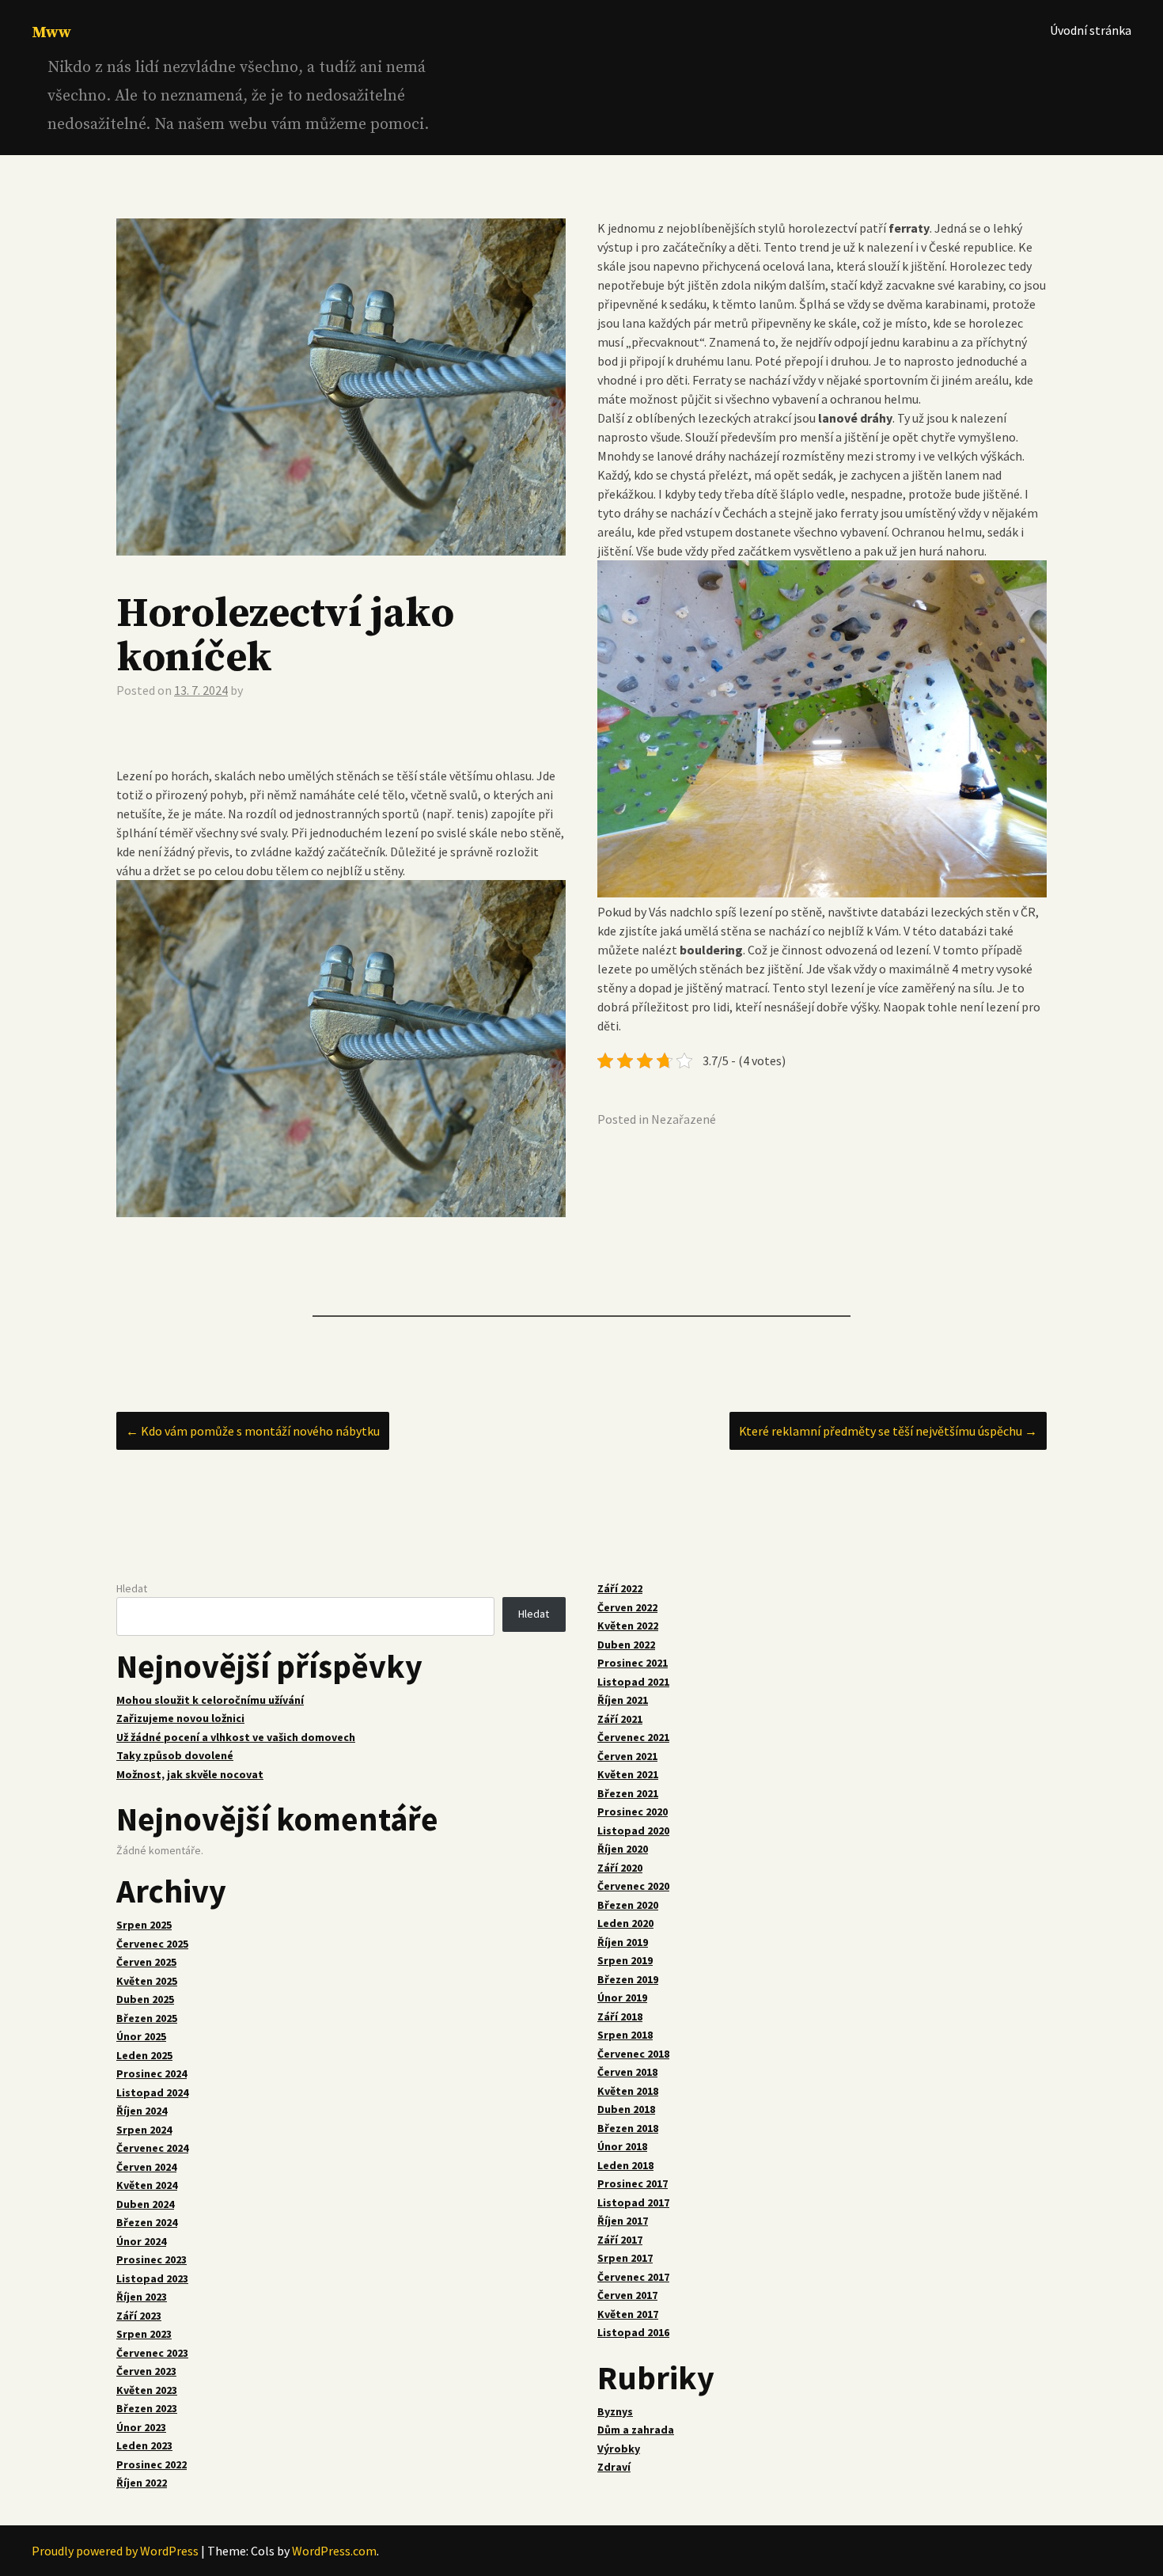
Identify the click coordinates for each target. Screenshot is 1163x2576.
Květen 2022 (628, 1626)
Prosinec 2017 (633, 2183)
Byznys (615, 2411)
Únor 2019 (622, 1997)
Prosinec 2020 (633, 1812)
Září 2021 (620, 1719)
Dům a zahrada (636, 2430)
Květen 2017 (628, 2314)
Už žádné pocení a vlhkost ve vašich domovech (236, 1737)
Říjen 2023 (142, 2297)
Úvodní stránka (1091, 30)
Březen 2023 (147, 2408)
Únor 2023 (141, 2427)
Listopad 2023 (152, 2278)
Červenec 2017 (633, 2277)
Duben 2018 (626, 2109)
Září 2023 (139, 2316)
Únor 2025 (141, 2036)
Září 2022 (620, 1588)
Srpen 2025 (144, 1925)
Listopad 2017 (633, 2202)
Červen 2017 (627, 2295)
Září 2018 (620, 2016)
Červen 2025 (146, 1962)
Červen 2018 (627, 2072)
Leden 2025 (144, 2055)
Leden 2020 (625, 1923)
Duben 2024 (145, 2204)
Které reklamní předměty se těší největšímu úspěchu (888, 1431)
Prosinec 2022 (152, 2464)
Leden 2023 (144, 2445)
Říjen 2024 (142, 2111)
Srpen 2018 (625, 2035)
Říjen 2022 (142, 2483)
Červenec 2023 (152, 2353)
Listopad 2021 (633, 1682)
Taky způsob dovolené (175, 1755)
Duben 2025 (145, 1999)
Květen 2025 (147, 1981)
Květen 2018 (628, 2091)
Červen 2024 (146, 2167)
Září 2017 (620, 2240)
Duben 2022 (626, 1645)
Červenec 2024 (152, 2148)
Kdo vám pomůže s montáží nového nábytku (253, 1431)
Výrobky (619, 2449)
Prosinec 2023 (152, 2259)
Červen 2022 (627, 1607)
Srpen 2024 (144, 2130)
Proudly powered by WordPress (115, 2551)
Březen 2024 (147, 2222)
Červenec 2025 (152, 1944)
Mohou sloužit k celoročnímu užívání (210, 1700)
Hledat (132, 1588)
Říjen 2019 (623, 1942)
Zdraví (614, 2467)
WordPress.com (334, 2551)
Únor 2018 (622, 2146)
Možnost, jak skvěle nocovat (190, 1774)
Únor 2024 (141, 2241)
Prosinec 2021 (633, 1663)
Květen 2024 (147, 2185)
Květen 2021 (628, 1774)
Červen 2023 (146, 2371)
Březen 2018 (628, 2128)
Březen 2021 (628, 1793)
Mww (51, 33)
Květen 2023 (147, 2390)
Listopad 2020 (633, 1831)
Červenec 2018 (633, 2054)
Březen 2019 (628, 1979)
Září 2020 (620, 1868)
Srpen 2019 (625, 1960)
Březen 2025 (147, 2018)
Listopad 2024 (152, 2092)
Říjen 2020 (623, 1849)
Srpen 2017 (625, 2258)
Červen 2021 (627, 1756)
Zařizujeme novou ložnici (180, 1718)
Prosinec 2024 (152, 2073)
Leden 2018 (625, 2165)
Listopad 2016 (633, 2332)
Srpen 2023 (144, 2334)
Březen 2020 (628, 1905)
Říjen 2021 (623, 1700)
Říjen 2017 (623, 2221)
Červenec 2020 (633, 1886)
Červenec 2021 (633, 1737)
